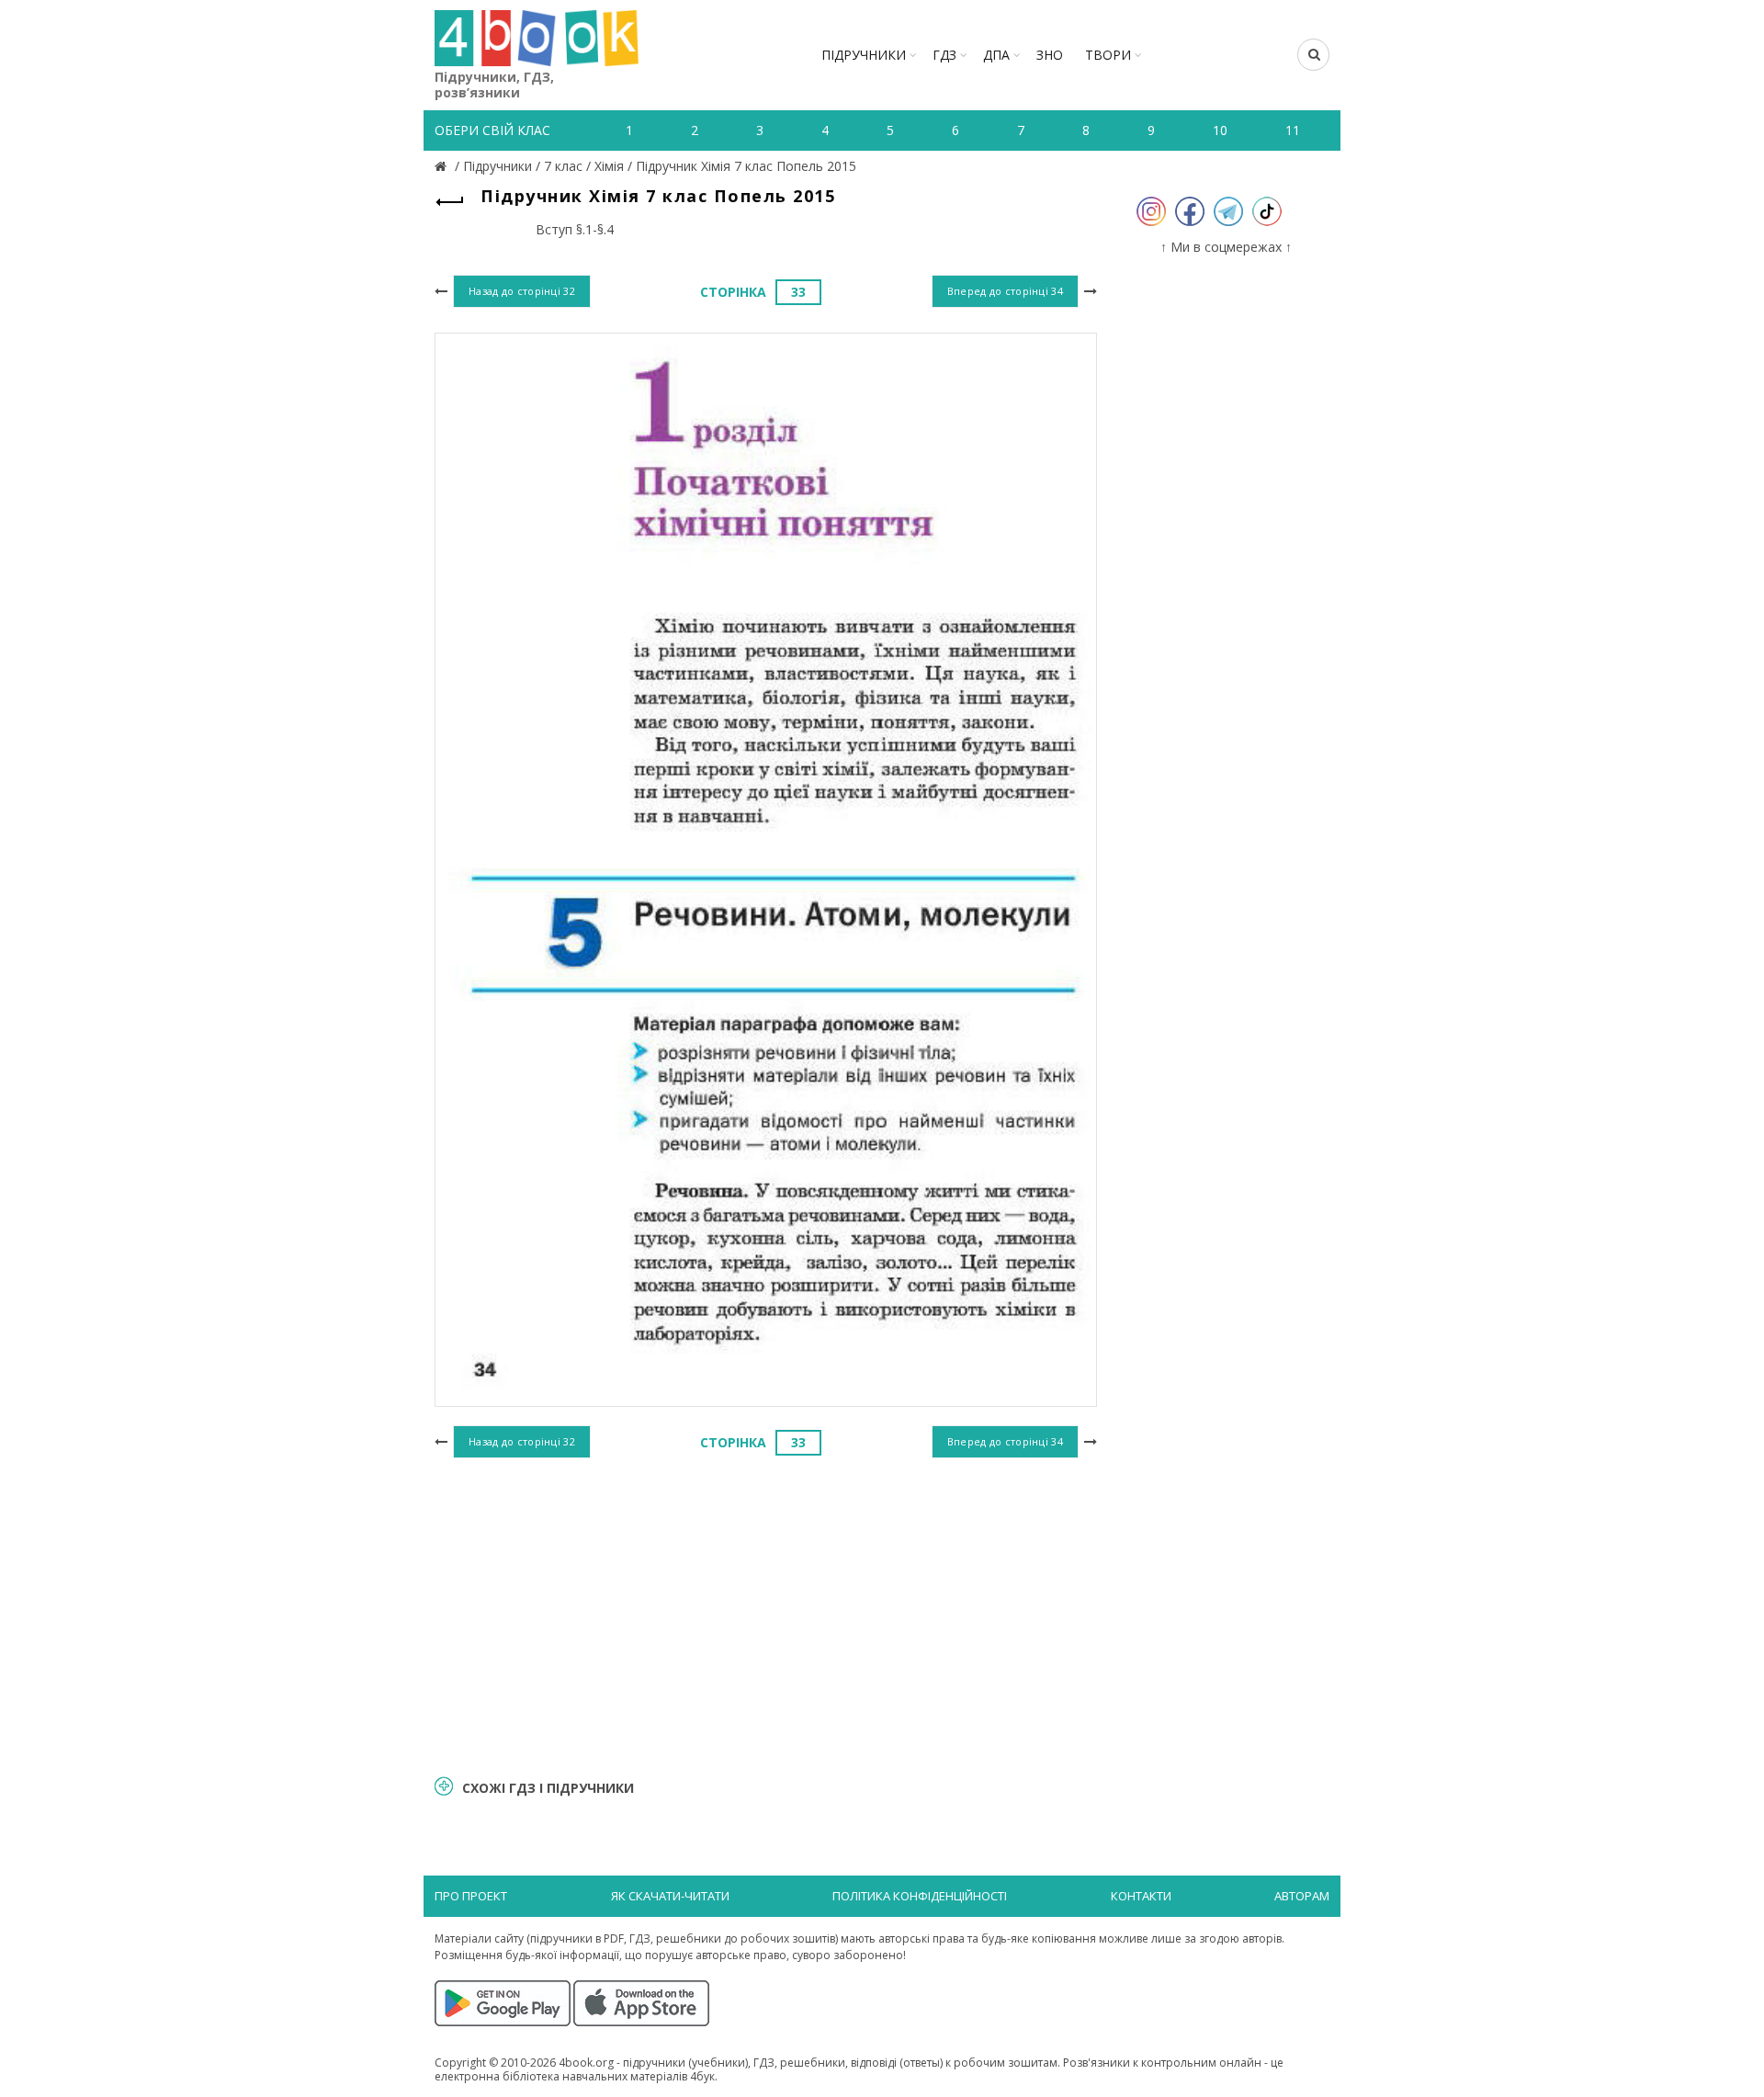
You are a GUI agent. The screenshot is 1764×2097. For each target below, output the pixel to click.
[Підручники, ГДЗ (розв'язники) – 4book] (443, 166)
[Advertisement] (766, 1614)
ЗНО (1050, 55)
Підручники (864, 55)
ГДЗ (944, 55)
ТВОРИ (1108, 55)
